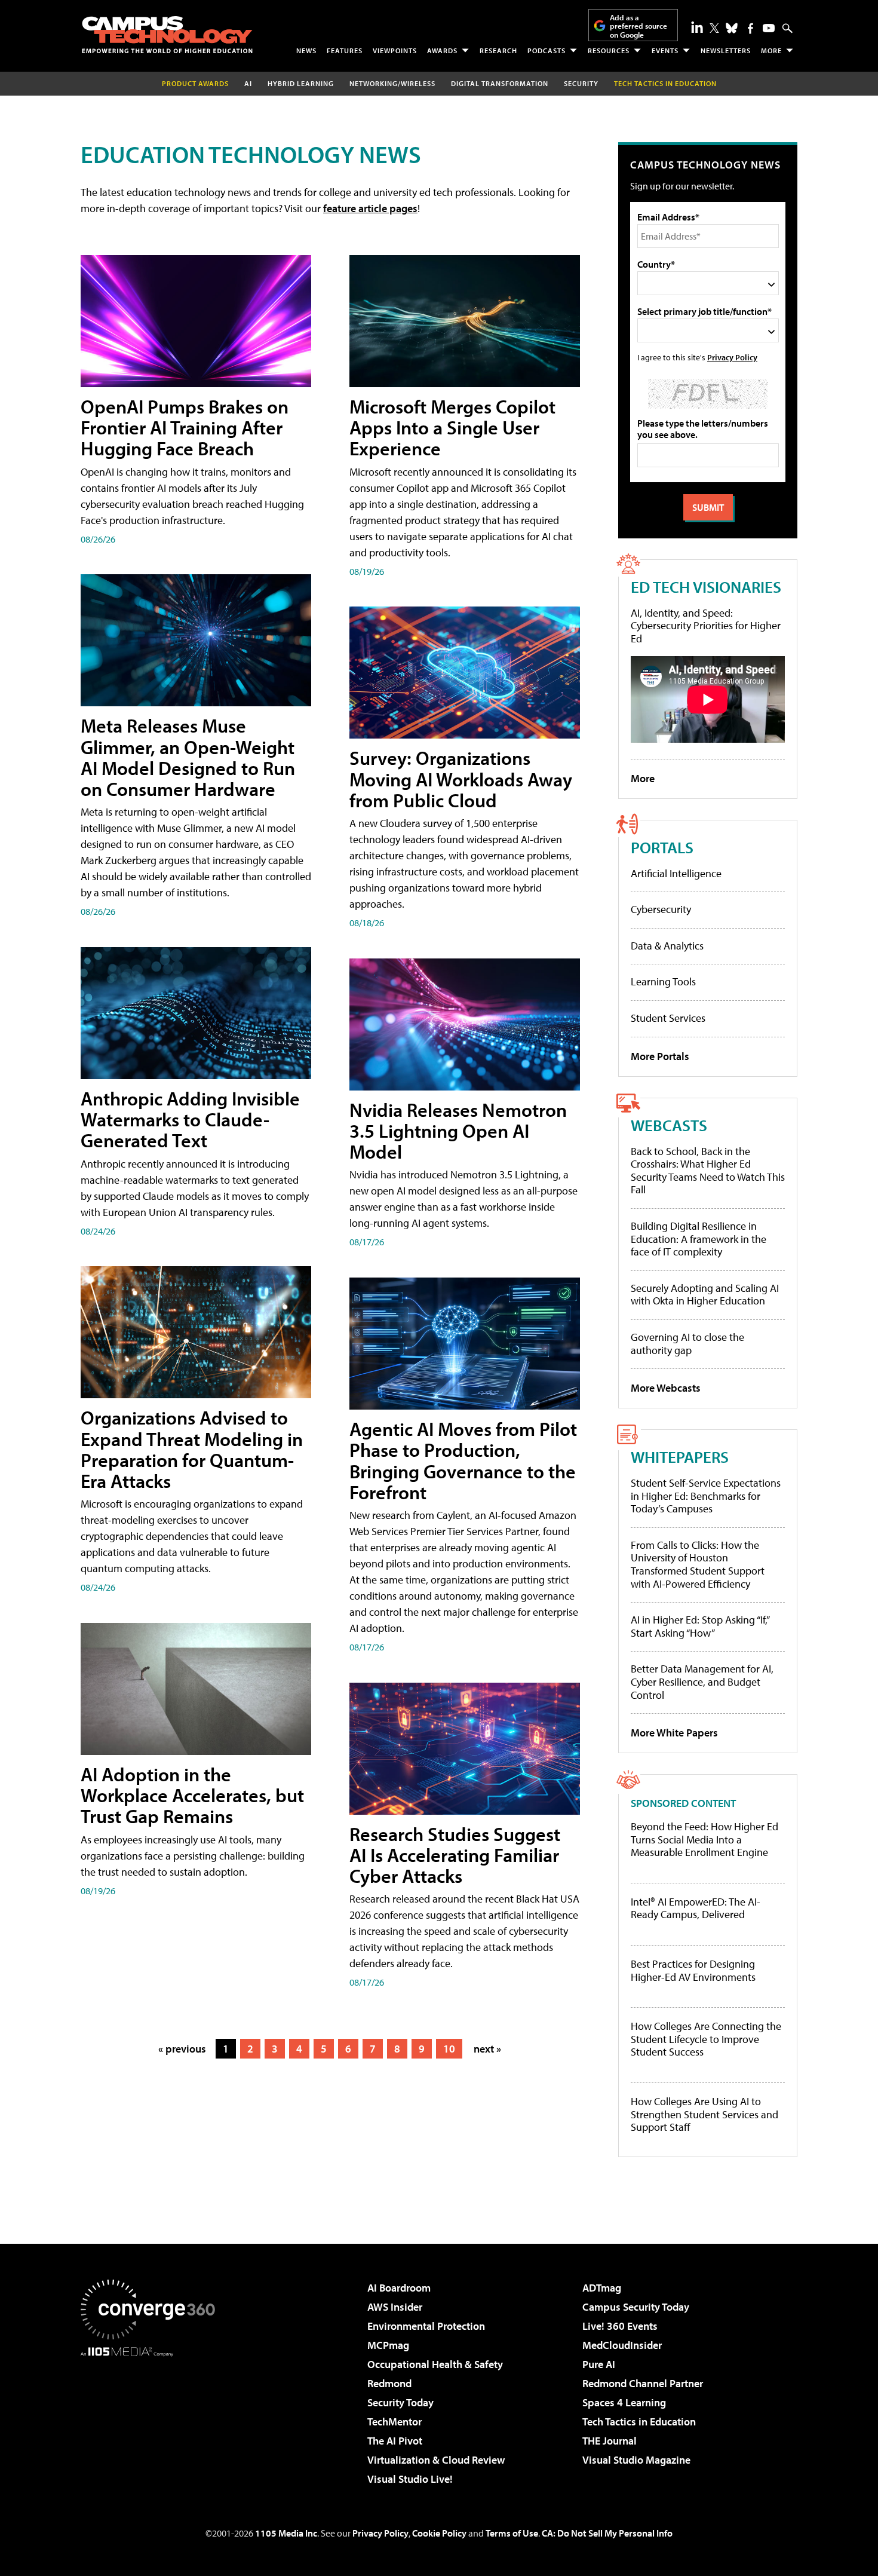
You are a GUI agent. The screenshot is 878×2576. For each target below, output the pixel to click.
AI (248, 83)
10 (449, 2049)
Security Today (400, 2402)
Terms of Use (512, 2533)
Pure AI (599, 2364)
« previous (182, 2049)
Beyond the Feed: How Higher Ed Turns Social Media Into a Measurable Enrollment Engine (704, 1840)
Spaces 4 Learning (624, 2402)
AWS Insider (395, 2307)
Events (665, 50)
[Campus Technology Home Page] (167, 35)
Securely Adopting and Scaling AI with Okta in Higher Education (705, 1295)
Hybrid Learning (301, 83)
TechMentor (395, 2422)
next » (487, 2049)
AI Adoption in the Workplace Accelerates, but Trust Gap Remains (192, 1795)
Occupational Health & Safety (435, 2364)
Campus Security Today (636, 2307)
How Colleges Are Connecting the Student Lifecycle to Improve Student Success (706, 2039)
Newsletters (726, 50)
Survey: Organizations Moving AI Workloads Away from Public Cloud (461, 779)
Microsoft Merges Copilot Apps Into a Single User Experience (452, 427)
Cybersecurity (661, 909)
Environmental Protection (426, 2326)
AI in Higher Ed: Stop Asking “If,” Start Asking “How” (700, 1626)
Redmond (389, 2383)
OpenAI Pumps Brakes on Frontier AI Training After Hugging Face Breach (185, 427)
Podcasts (547, 50)
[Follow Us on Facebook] (750, 28)
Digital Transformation (500, 83)
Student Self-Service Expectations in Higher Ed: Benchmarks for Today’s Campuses (706, 1496)
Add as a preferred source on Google (638, 26)
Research (498, 50)
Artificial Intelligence (676, 873)
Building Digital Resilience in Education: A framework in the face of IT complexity (699, 1239)
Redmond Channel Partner (643, 2383)
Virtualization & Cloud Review (436, 2460)
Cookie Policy (439, 2533)
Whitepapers (680, 1457)
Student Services (668, 1018)
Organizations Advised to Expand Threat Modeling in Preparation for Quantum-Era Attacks (192, 1449)
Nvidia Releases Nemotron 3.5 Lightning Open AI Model (458, 1131)
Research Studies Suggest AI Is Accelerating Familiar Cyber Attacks (455, 1855)
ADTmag (602, 2288)
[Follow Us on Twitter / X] (714, 28)
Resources (609, 50)
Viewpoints (395, 50)
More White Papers (674, 1733)
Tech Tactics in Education (639, 2422)
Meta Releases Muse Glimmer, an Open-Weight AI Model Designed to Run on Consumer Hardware (188, 757)
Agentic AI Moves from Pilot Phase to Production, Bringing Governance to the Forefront (463, 1460)
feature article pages (370, 208)
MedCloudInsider (622, 2345)
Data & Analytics (667, 946)
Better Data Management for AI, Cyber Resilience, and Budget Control (702, 1681)
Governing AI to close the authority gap (687, 1344)
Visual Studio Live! (410, 2479)
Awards (442, 50)
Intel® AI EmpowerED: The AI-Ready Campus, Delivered (696, 1908)
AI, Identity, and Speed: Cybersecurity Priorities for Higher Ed (706, 626)
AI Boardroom (399, 2288)
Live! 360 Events (620, 2326)
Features (345, 50)
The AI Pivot (395, 2441)
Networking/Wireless (392, 83)
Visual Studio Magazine (636, 2460)
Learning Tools (663, 981)
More (771, 50)
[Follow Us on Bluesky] (732, 28)
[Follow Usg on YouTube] (769, 28)
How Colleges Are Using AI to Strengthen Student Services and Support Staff (704, 2114)
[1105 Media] (152, 2418)
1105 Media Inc (286, 2533)
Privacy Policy (732, 357)
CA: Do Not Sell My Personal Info (607, 2533)
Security (581, 83)
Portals (662, 847)
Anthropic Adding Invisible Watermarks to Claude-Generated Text (190, 1119)
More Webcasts (666, 1388)
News (306, 50)
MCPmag (388, 2345)
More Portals (660, 1056)
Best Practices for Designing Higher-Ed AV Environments (693, 1970)
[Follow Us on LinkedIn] (697, 27)
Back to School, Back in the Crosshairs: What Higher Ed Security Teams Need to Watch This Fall (708, 1171)
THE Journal (610, 2441)
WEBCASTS (669, 1125)
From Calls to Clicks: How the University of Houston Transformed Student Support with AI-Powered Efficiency (698, 1564)
